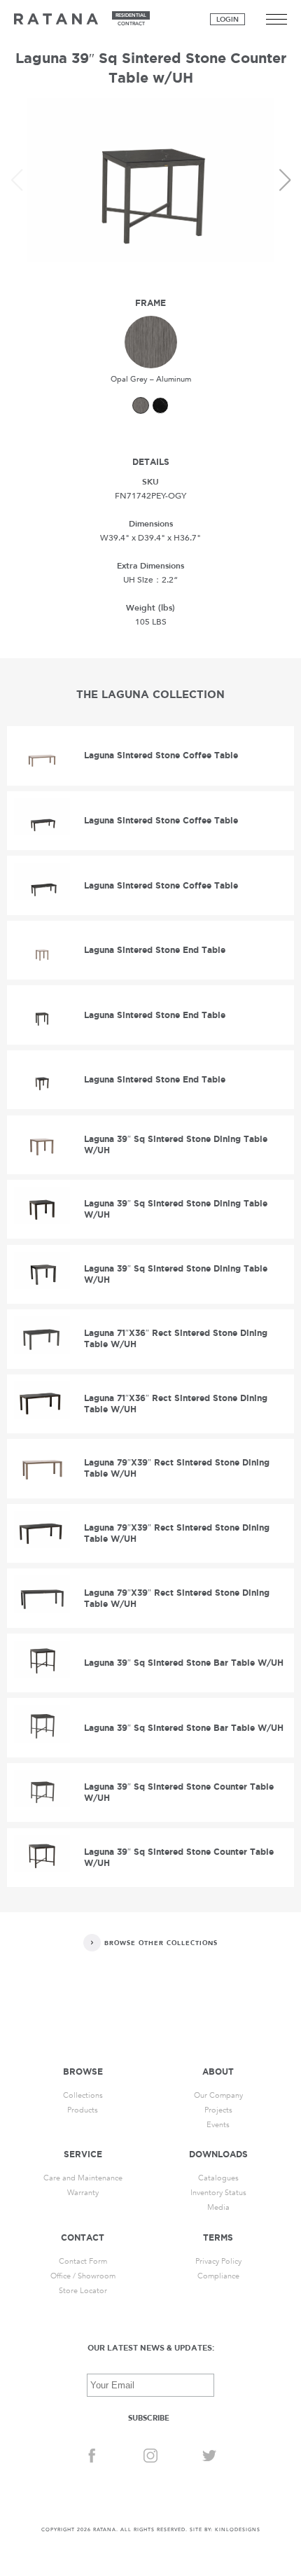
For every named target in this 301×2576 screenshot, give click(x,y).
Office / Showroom (83, 2276)
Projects (218, 2110)
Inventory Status (218, 2193)
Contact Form (83, 2261)
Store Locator (83, 2291)
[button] (285, 180)
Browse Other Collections (161, 1943)
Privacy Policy (218, 2261)
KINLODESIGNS (238, 2530)
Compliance (218, 2276)
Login (227, 20)
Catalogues (218, 2178)
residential (131, 15)
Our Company (218, 2095)
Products (83, 2110)
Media (218, 2207)
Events (218, 2125)
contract (131, 24)
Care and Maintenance (83, 2178)
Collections (83, 2095)
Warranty (83, 2193)
